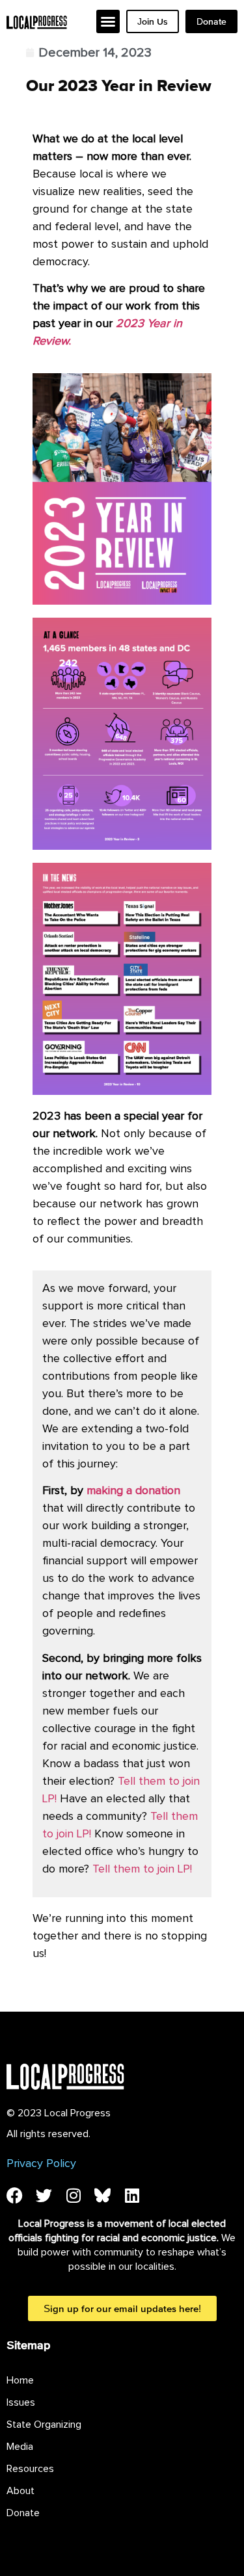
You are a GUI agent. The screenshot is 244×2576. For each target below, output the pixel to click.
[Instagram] (73, 2195)
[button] (108, 21)
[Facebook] (15, 2195)
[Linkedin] (132, 2195)
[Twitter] (44, 2195)
